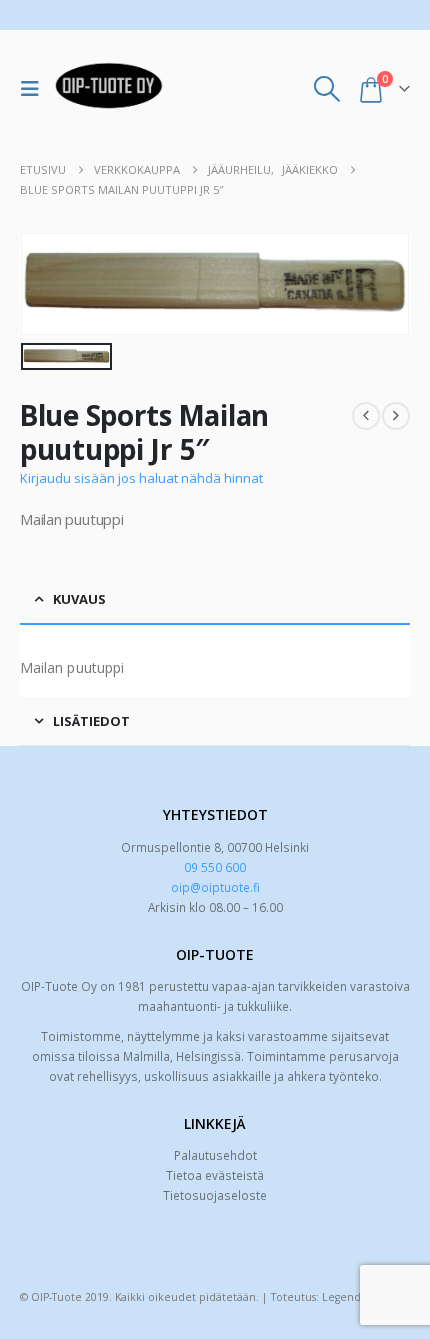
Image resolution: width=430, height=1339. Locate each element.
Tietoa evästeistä (215, 1175)
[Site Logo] (109, 89)
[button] (35, 89)
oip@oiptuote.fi (215, 887)
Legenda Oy (353, 1297)
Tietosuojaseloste (215, 1195)
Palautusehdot (215, 1155)
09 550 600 (215, 867)
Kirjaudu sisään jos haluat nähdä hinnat (141, 478)
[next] (396, 416)
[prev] (366, 416)
